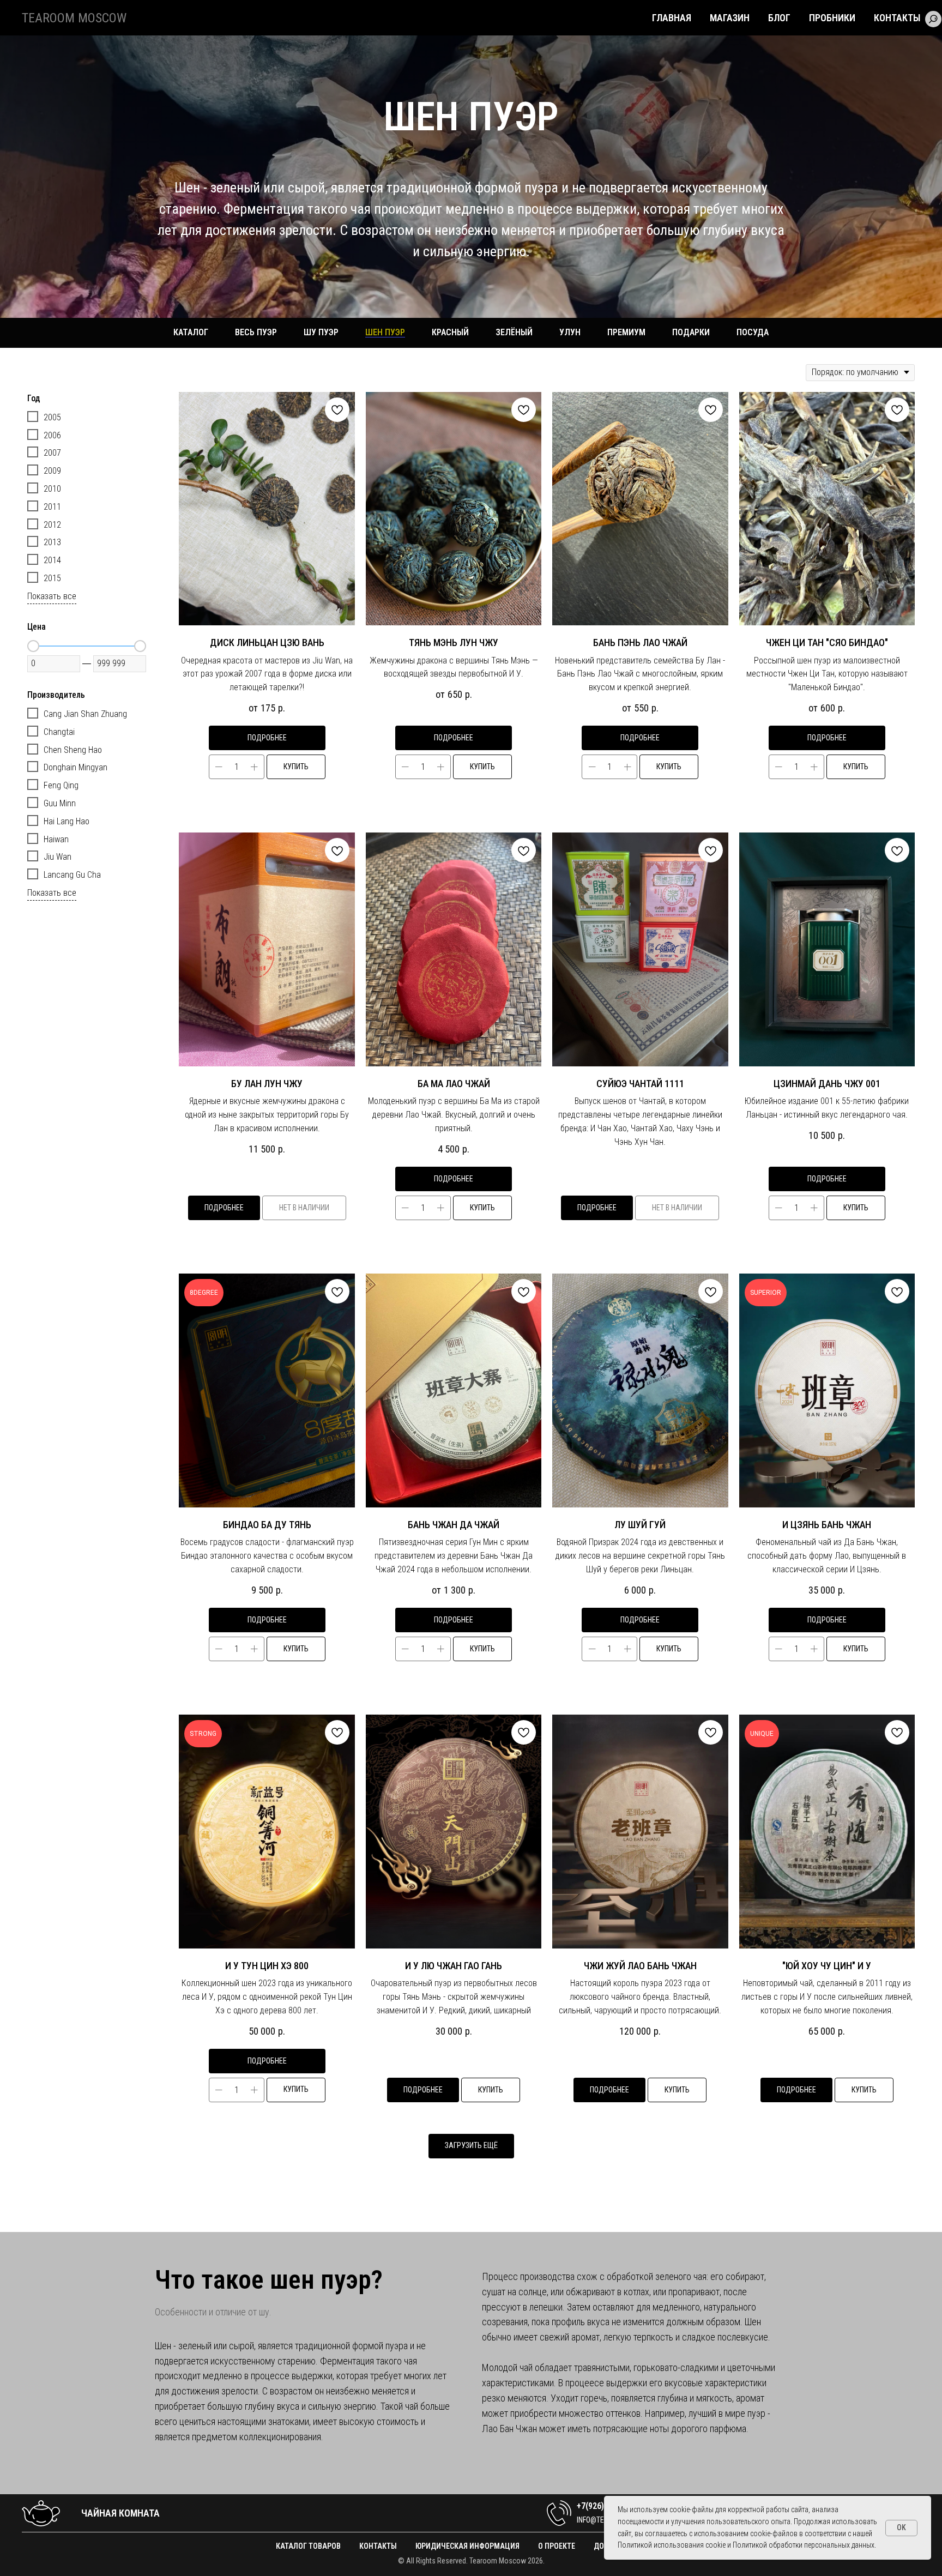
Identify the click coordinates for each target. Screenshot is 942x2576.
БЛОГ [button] (779, 18)
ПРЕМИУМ (626, 332)
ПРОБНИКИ (832, 18)
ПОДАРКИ (691, 332)
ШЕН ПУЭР (385, 332)
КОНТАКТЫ (897, 18)
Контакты (378, 2546)
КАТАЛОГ (191, 332)
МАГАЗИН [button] (730, 18)
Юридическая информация (467, 2546)
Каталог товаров (308, 2546)
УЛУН (570, 332)
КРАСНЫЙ (450, 332)
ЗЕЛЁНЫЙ (514, 332)
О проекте (557, 2546)
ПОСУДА (753, 332)
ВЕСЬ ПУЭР (256, 332)
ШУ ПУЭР (321, 332)
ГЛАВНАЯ (672, 18)
